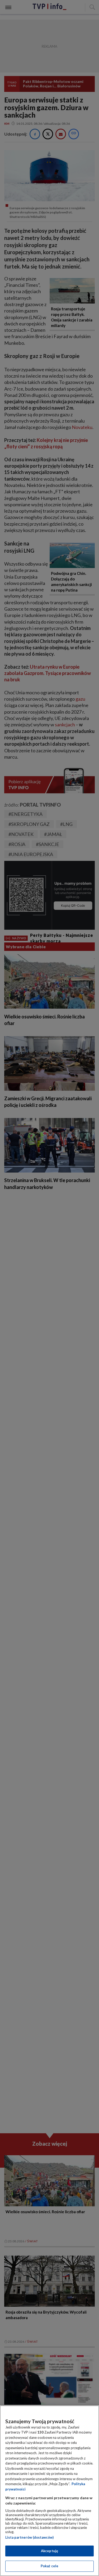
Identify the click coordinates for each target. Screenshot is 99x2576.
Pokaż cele (49, 2566)
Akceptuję (49, 2551)
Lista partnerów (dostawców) (29, 2537)
